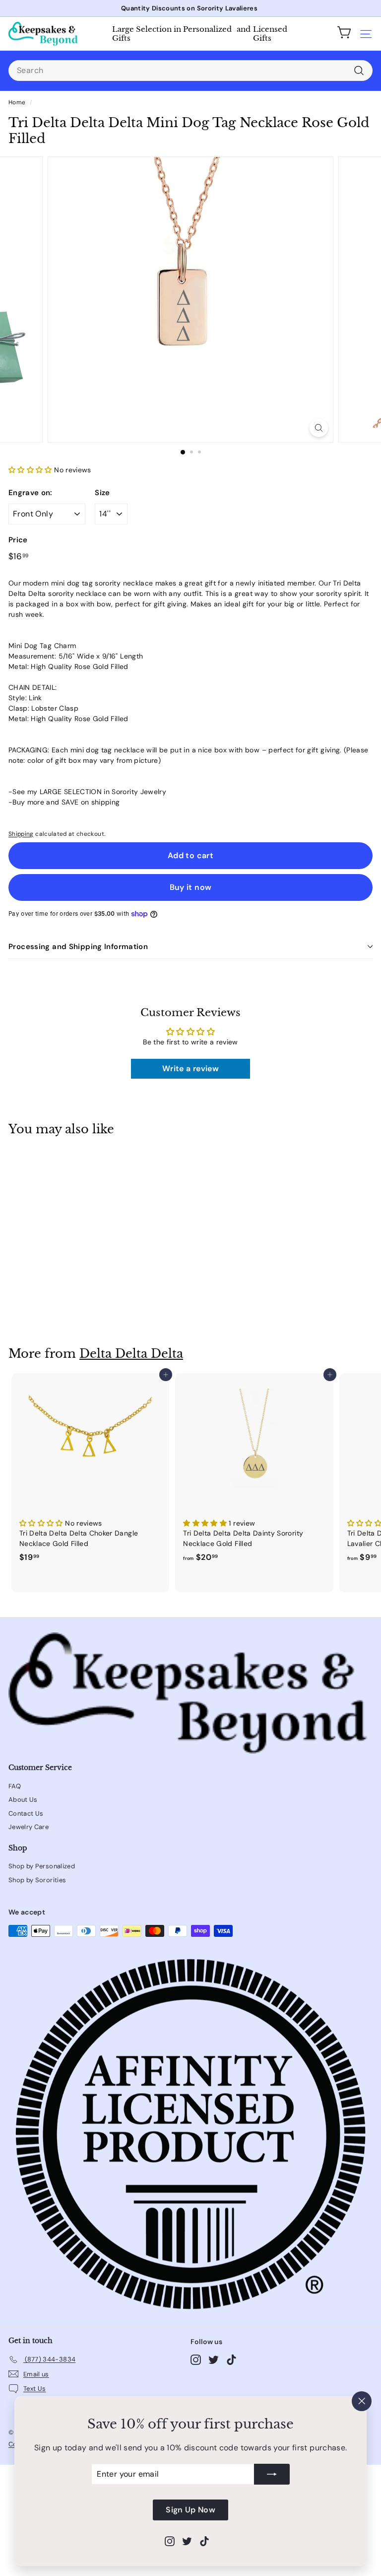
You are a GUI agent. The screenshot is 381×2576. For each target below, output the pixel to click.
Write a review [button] (190, 1068)
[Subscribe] (272, 2474)
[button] (31, 470)
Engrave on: (31, 493)
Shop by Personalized (42, 1866)
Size (102, 493)
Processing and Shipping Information (78, 947)
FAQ (15, 1786)
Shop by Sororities (37, 1880)
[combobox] (190, 71)
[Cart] (344, 34)
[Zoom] (319, 428)
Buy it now (191, 887)
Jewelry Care (29, 1827)
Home (17, 102)
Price (18, 540)
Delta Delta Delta (131, 1354)
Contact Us (26, 1813)
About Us (23, 1800)
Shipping (21, 834)
